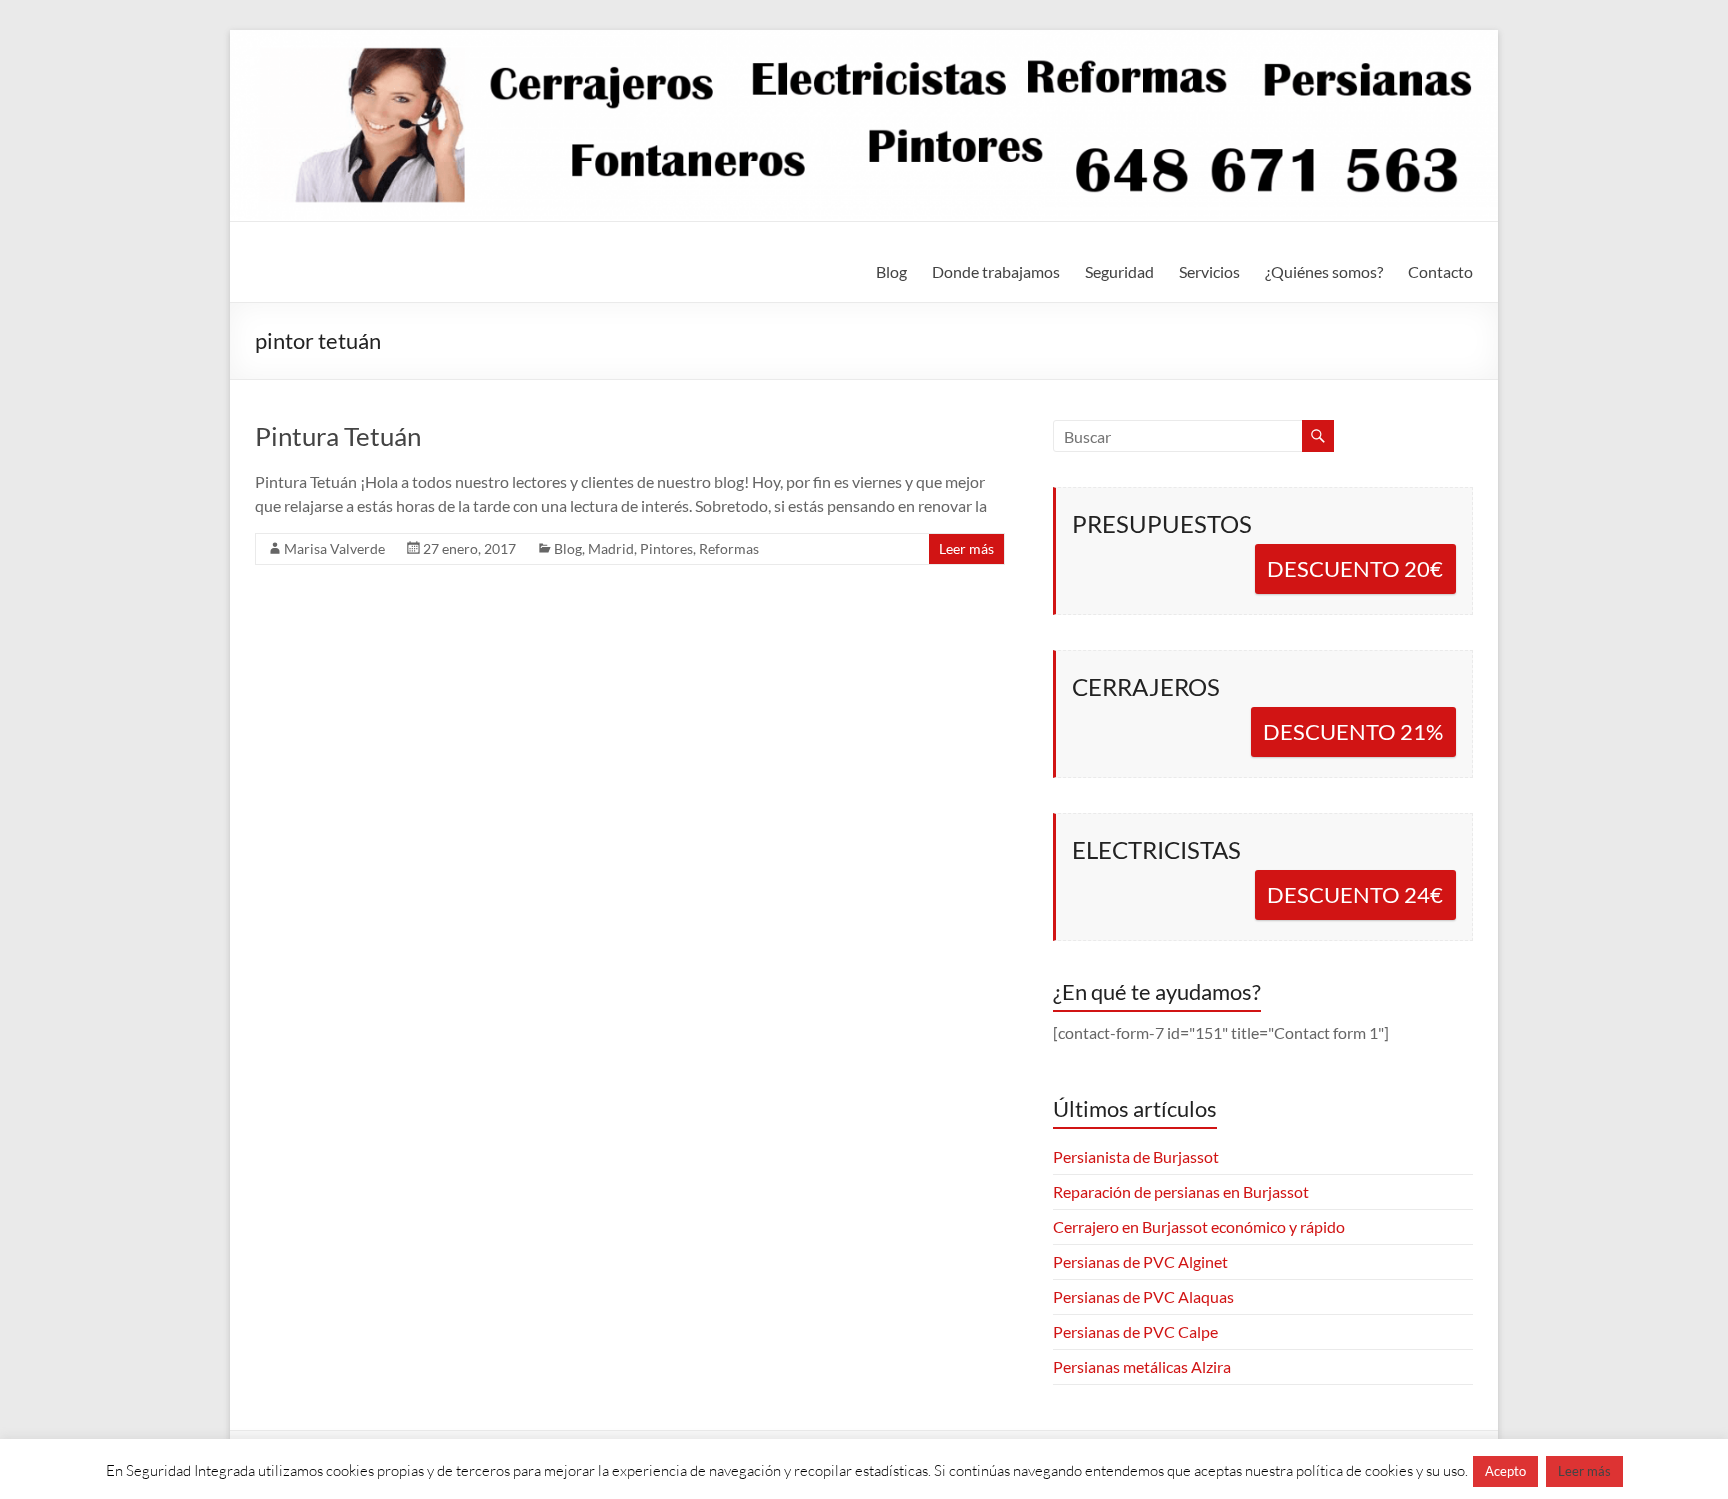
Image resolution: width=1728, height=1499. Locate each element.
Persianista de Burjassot (1136, 1156)
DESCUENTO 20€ (1355, 568)
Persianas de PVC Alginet (1140, 1261)
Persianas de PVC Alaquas (1143, 1296)
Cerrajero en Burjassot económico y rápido (1199, 1226)
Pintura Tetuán (338, 436)
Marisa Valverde (334, 548)
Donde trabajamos (996, 271)
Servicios (1209, 271)
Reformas (729, 548)
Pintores (666, 548)
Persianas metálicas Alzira (1142, 1366)
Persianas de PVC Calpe (1135, 1331)
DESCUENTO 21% (1353, 731)
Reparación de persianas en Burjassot (1181, 1191)
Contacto (1440, 271)
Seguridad (1119, 271)
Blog (891, 271)
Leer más (966, 548)
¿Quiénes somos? (1324, 271)
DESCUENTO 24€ (1355, 894)
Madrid (611, 548)
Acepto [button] (1505, 1471)
